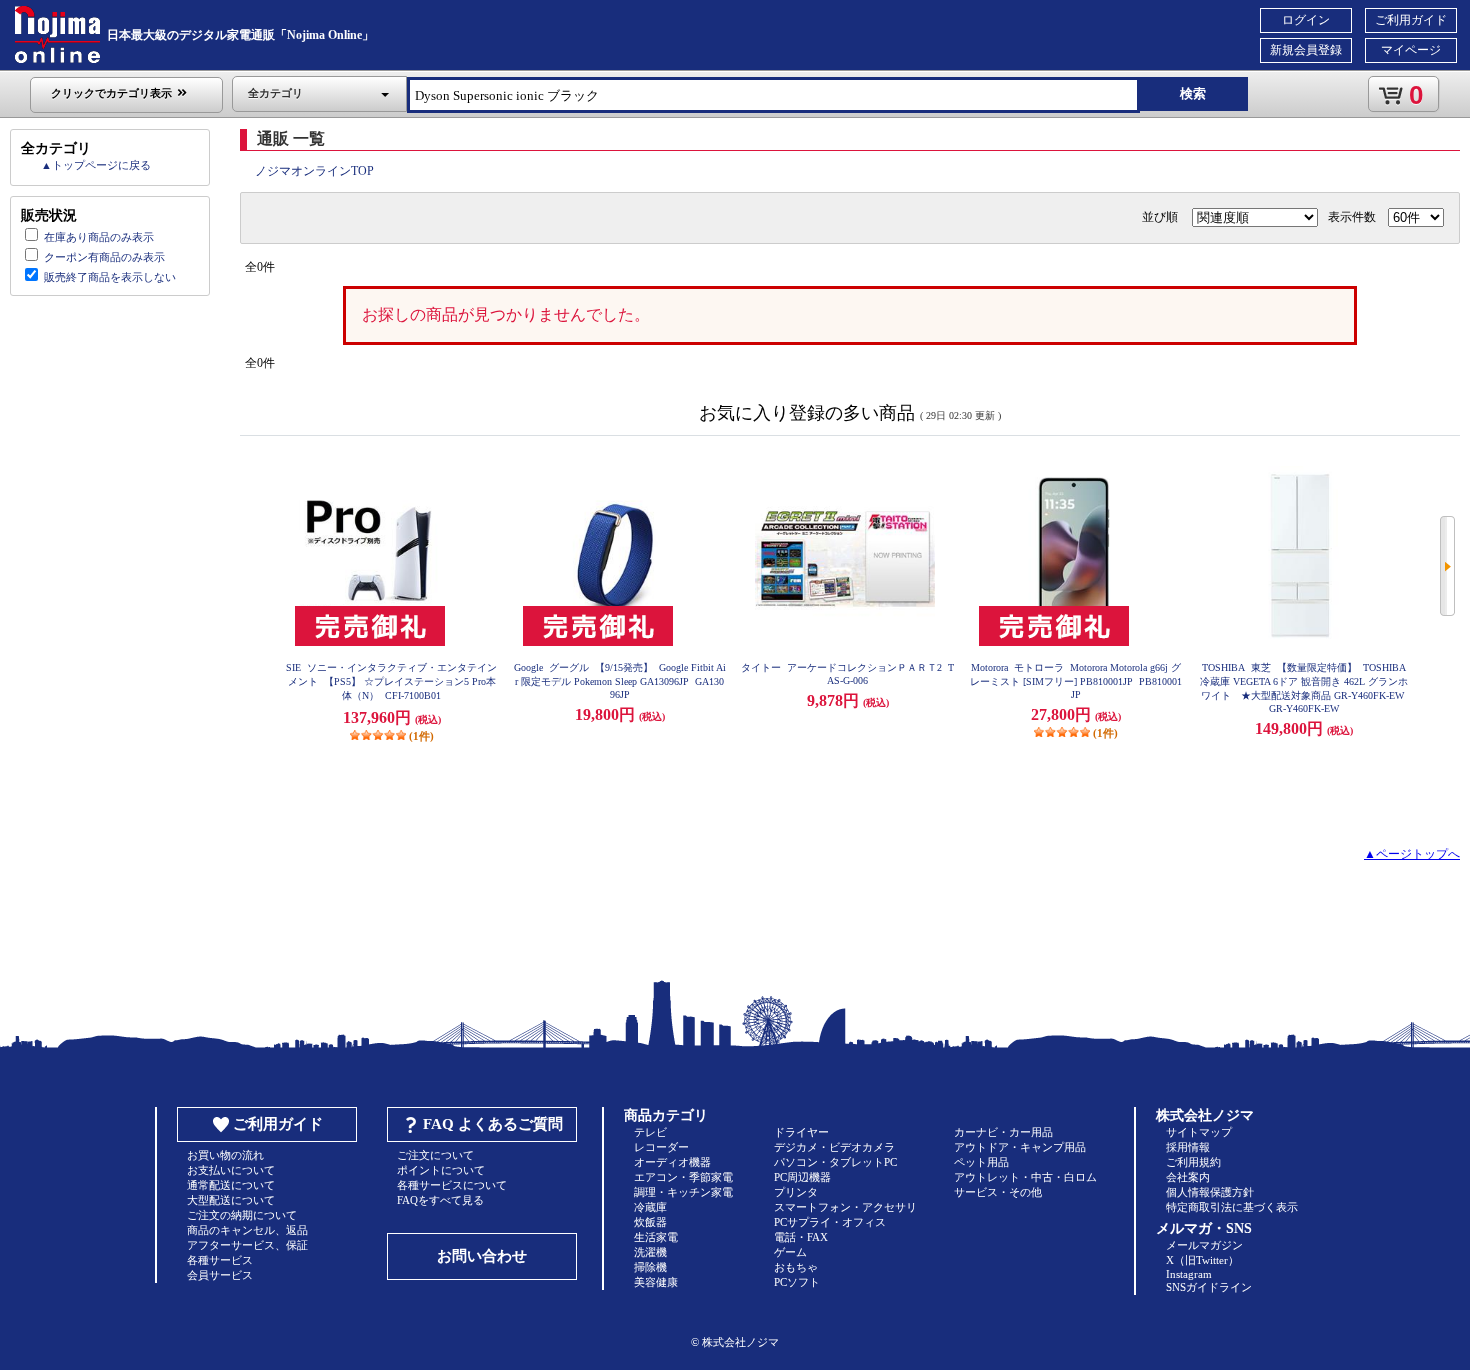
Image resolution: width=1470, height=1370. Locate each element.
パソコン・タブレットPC (835, 1162)
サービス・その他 (998, 1192)
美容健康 (656, 1282)
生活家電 (656, 1237)
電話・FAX (801, 1237)
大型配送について (231, 1200)
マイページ (1411, 50)
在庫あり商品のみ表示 (99, 237)
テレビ (650, 1132)
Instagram (1189, 1274)
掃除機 (650, 1267)
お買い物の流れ (225, 1155)
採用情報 (1188, 1147)
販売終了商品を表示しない (110, 277)
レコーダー (661, 1147)
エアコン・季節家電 (683, 1177)
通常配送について (231, 1185)
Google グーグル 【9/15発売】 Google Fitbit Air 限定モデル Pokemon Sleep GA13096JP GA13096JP (620, 681)
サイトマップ (1199, 1132)
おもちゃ (796, 1267)
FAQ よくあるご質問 (493, 1124)
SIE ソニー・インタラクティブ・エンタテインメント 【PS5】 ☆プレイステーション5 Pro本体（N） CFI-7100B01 (391, 681)
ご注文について (435, 1155)
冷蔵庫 (650, 1207)
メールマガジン (1204, 1245)
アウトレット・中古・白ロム (1025, 1177)
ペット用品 (981, 1162)
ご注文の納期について (242, 1215)
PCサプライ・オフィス (830, 1222)
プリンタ (796, 1192)
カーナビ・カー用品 (1003, 1132)
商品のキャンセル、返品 (247, 1230)
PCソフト (797, 1282)
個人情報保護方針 (1210, 1192)
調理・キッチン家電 (683, 1192)
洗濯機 (650, 1252)
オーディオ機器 (672, 1162)
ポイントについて (441, 1170)
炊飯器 (650, 1222)
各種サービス (220, 1260)
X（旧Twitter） (1202, 1260)
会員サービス (220, 1275)
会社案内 (1188, 1177)
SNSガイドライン (1209, 1287)
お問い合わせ (482, 1256)
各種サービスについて (452, 1185)
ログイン (1306, 20)
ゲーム (790, 1252)
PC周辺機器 (802, 1177)
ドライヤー (801, 1132)
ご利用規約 (1193, 1162)
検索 (1193, 93)
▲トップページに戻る (96, 165)
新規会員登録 (1306, 50)
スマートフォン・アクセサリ (845, 1207)
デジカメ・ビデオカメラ (834, 1147)
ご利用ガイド (1411, 20)
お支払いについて (231, 1170)
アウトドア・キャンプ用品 (1020, 1147)
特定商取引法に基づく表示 (1232, 1207)
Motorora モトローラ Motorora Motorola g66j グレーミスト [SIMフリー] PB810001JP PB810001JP (1076, 681)
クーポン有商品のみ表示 (104, 257)
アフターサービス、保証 (247, 1245)
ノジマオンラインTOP (314, 171)
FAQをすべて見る (440, 1200)
